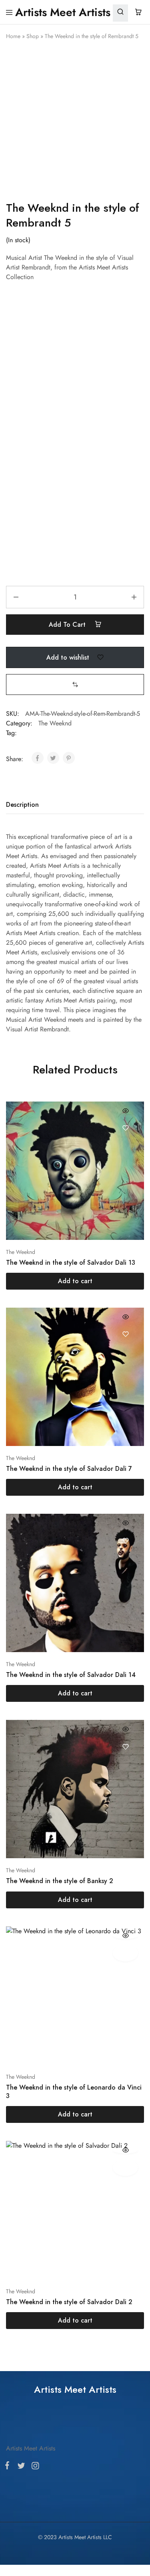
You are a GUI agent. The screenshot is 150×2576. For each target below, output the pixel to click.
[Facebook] (9, 1444)
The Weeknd (55, 723)
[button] (75, 684)
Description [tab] (22, 805)
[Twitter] (21, 1444)
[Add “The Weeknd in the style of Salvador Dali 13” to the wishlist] (125, 1128)
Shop (33, 36)
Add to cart (68, 625)
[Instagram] (34, 1444)
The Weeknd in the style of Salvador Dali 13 (71, 1263)
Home (13, 36)
